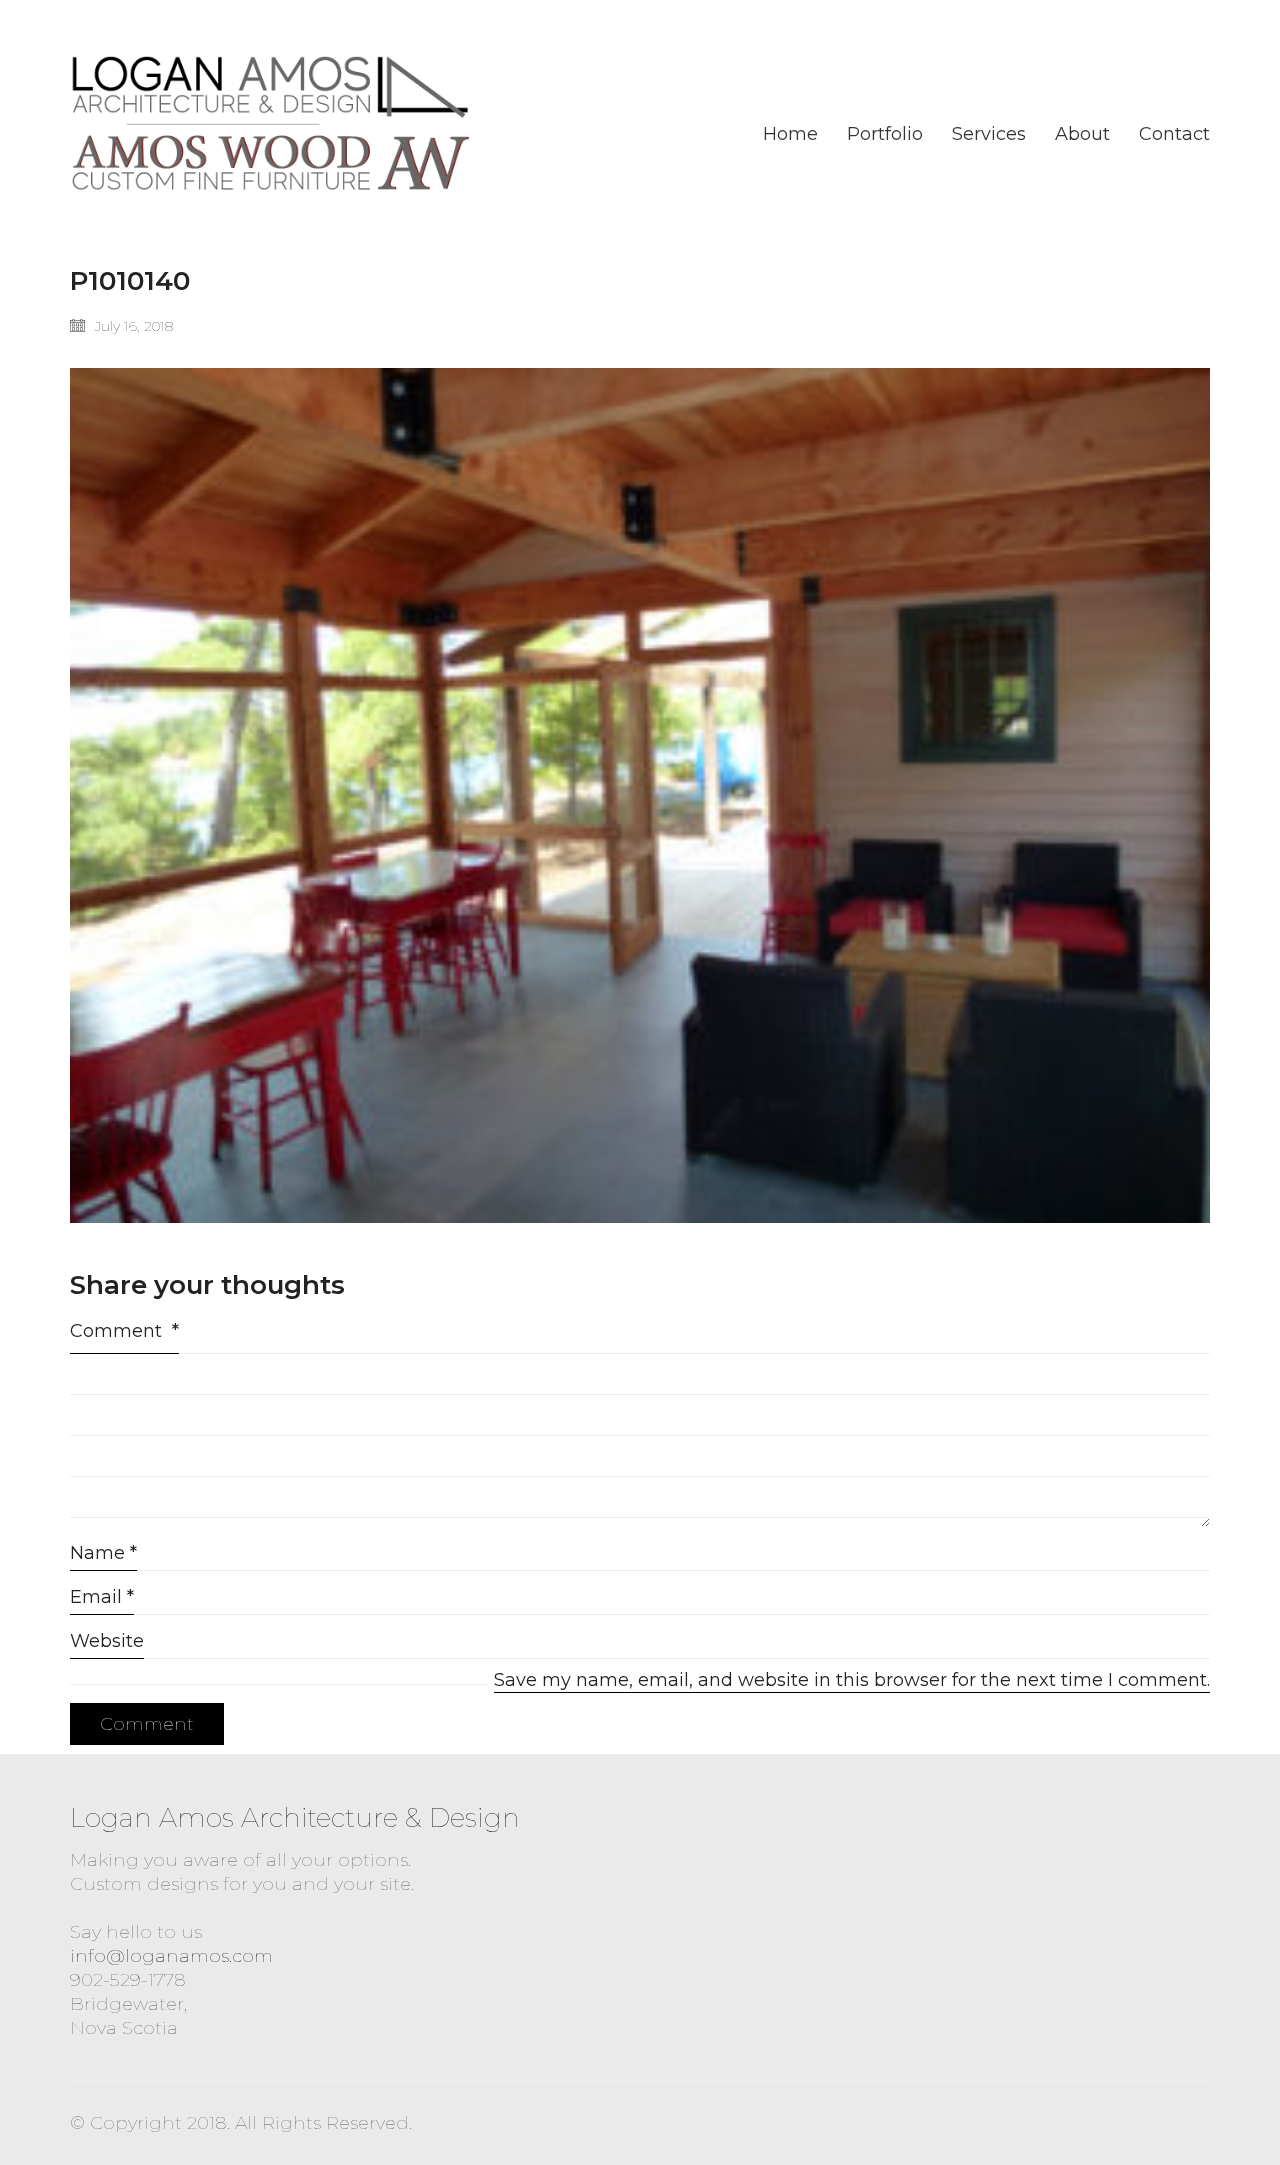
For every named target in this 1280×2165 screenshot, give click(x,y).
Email (102, 1597)
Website (107, 1641)
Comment (124, 1331)
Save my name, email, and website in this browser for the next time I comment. (852, 1680)
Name (103, 1553)
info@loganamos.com (171, 1956)
